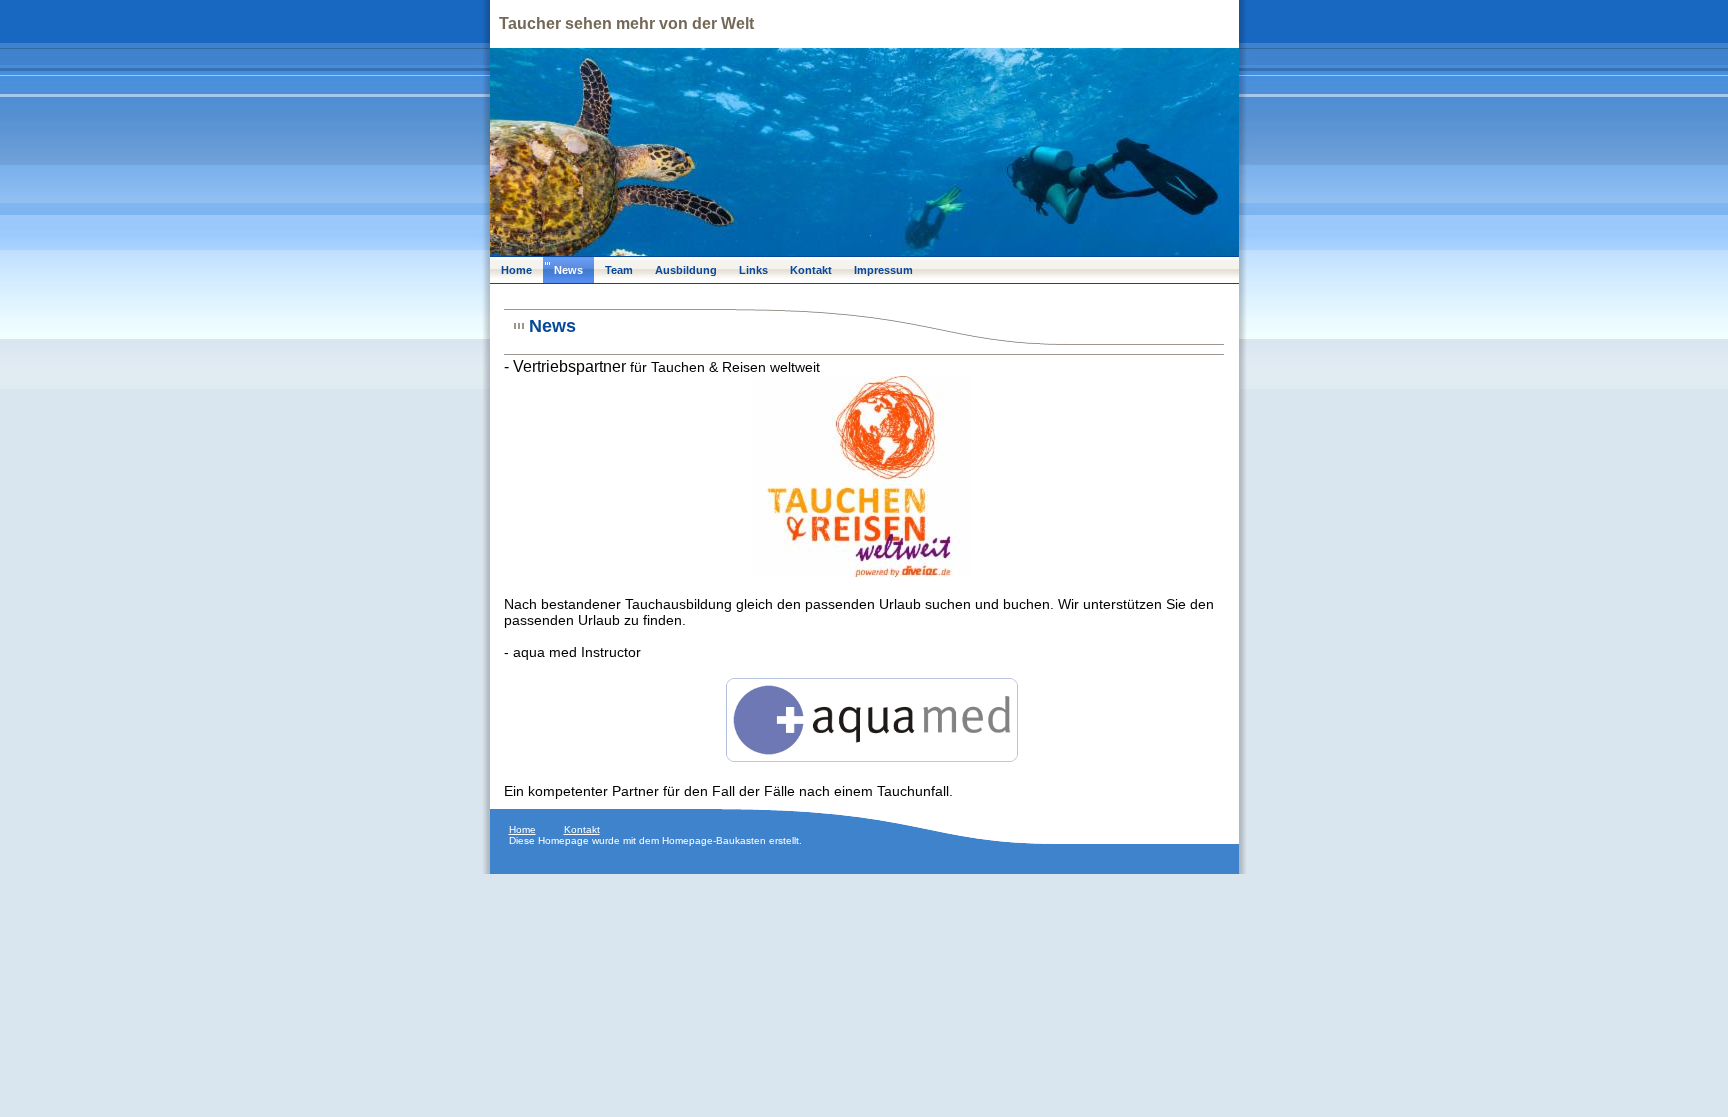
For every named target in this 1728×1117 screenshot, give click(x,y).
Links (753, 270)
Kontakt (811, 270)
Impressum (883, 270)
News (568, 270)
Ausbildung (686, 270)
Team (619, 270)
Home (516, 270)
